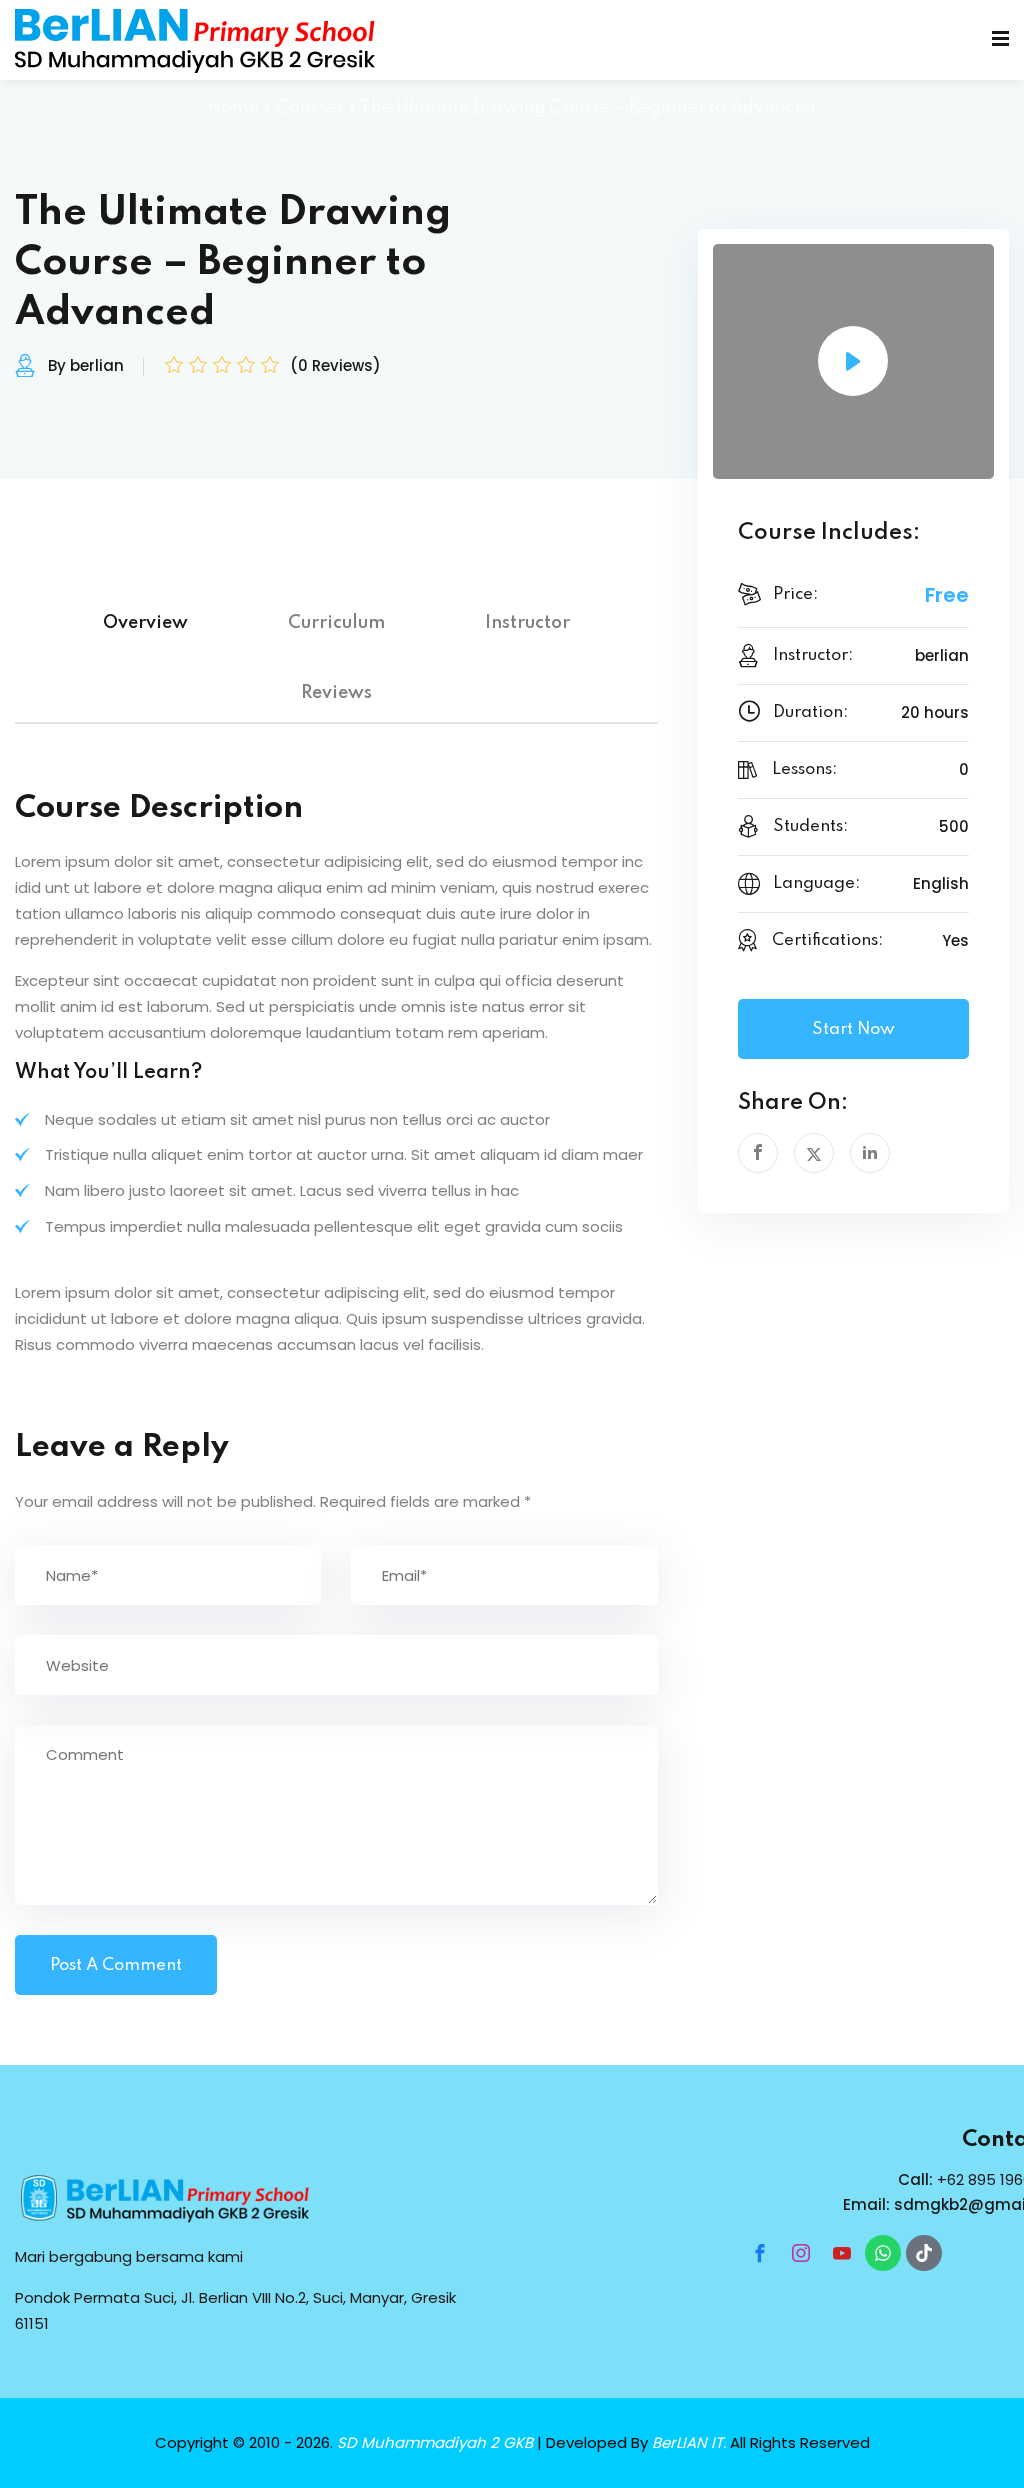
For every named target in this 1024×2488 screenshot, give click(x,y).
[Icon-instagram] (801, 2253)
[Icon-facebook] (760, 2253)
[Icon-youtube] (842, 2253)
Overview (145, 623)
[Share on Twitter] (814, 1153)
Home (233, 108)
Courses (310, 108)
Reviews (336, 693)
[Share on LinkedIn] (870, 1153)
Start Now (853, 1029)
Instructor (527, 623)
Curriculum (336, 623)
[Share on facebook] (758, 1153)
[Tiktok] (924, 2253)
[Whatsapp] (883, 2253)
